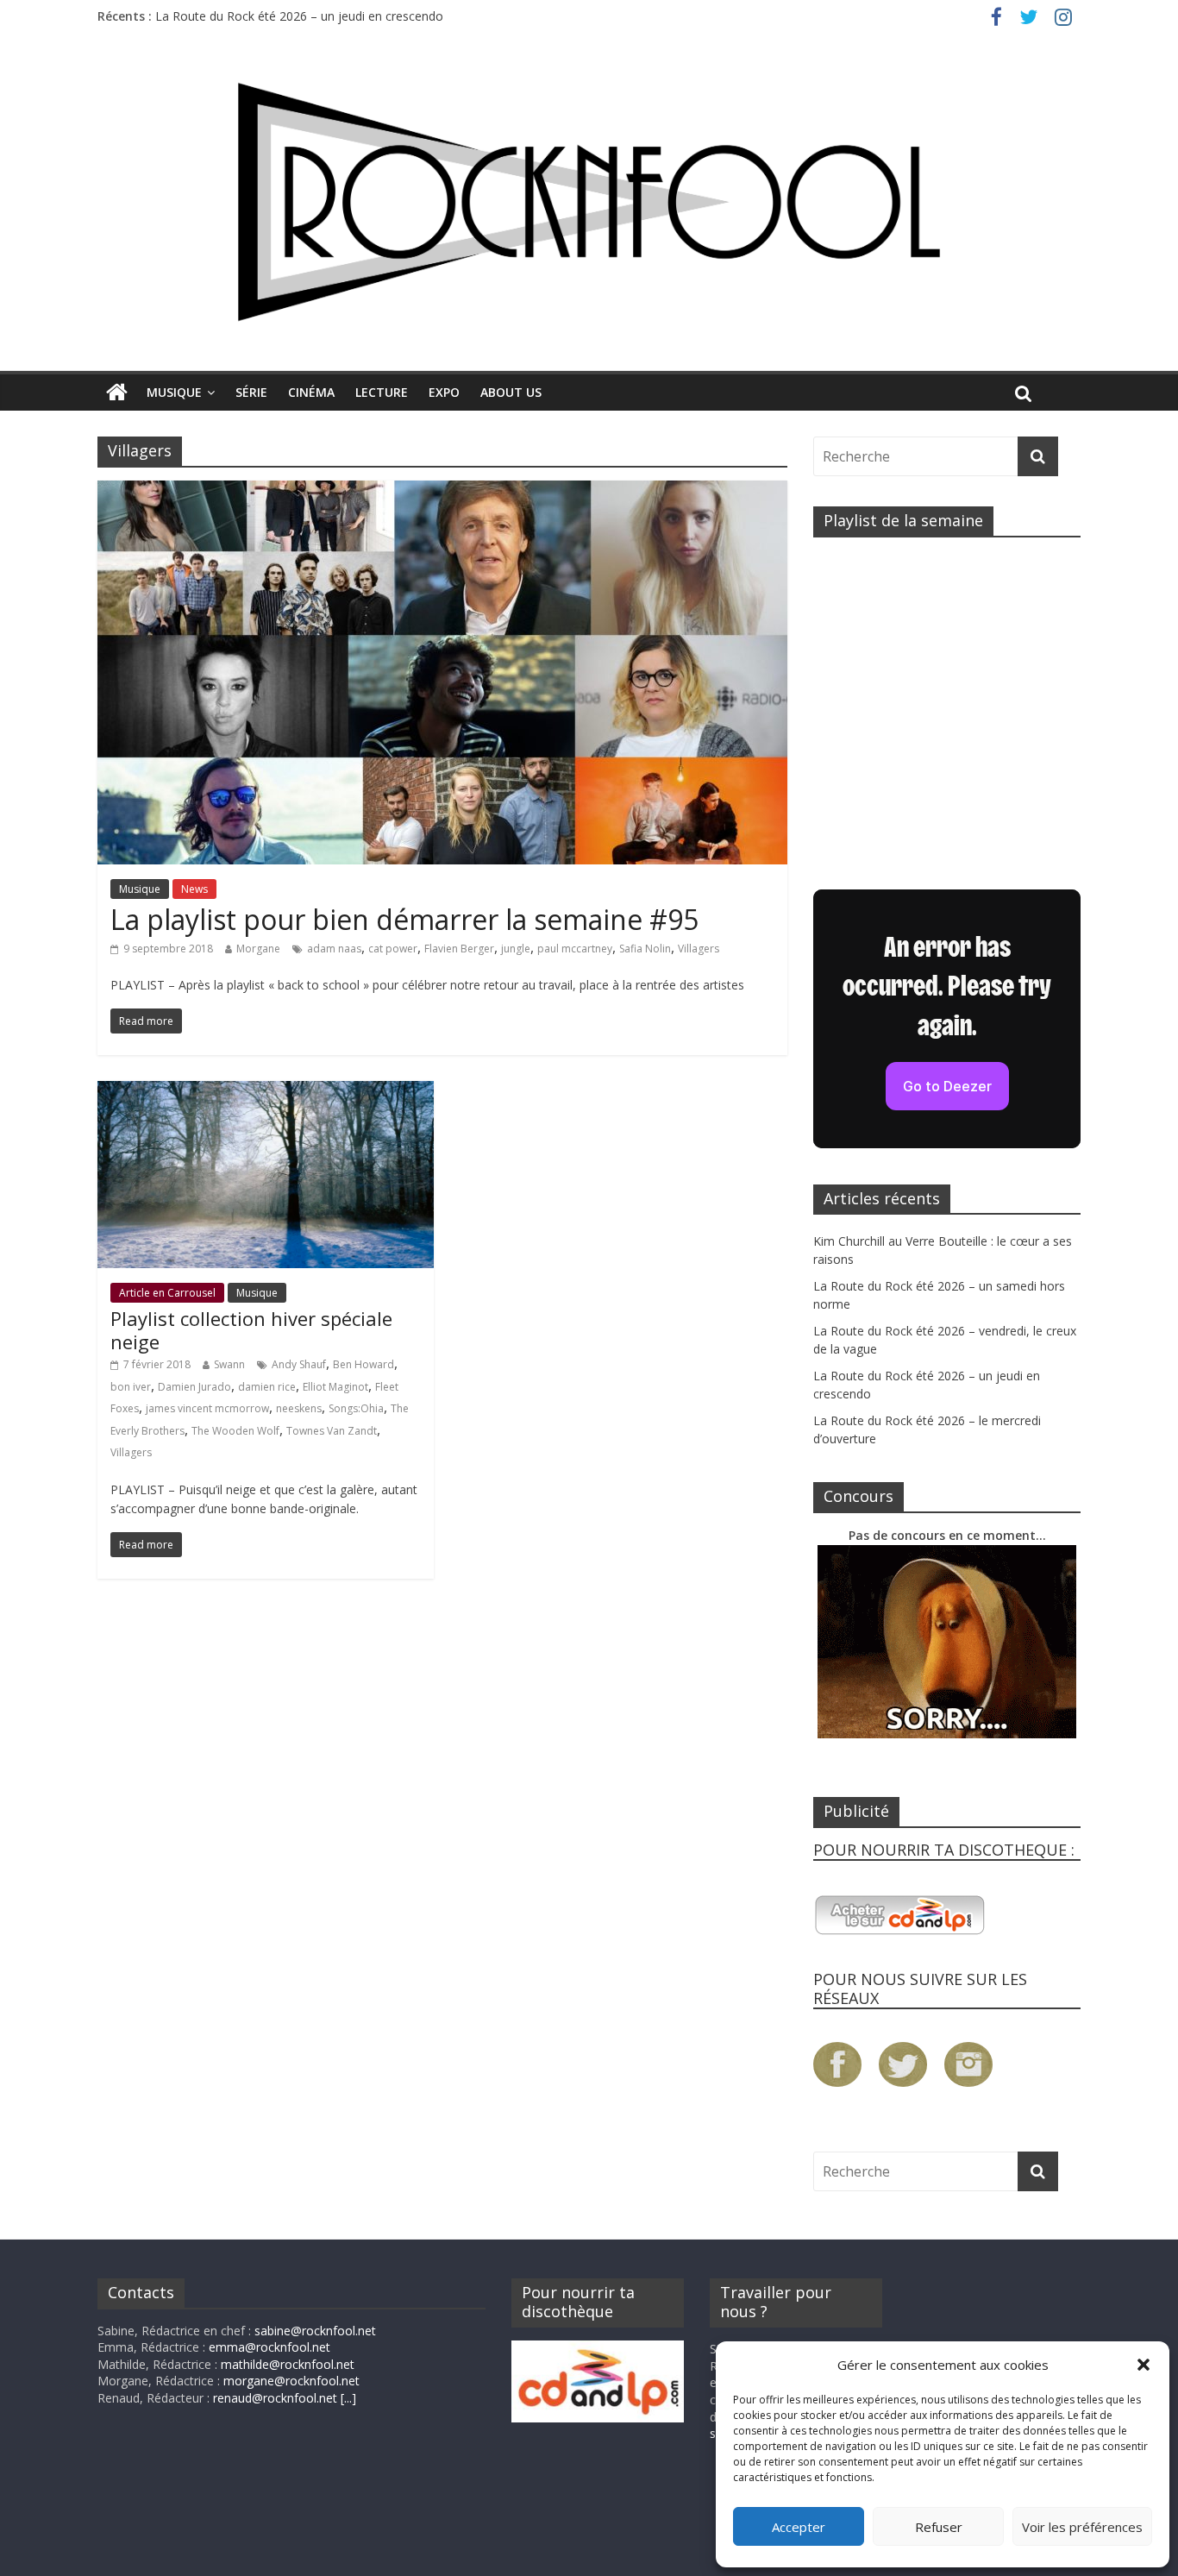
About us (511, 392)
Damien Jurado (194, 1387)
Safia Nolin (645, 949)
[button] (1144, 2365)
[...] (348, 2398)
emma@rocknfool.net (269, 2347)
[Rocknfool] (589, 201)
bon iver (131, 1387)
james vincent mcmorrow (207, 1408)
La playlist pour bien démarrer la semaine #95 (404, 919)
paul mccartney (575, 949)
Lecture (382, 392)
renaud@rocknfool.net (275, 2398)
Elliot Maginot (335, 1387)
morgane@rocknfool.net (291, 2381)
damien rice (267, 1387)
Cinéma (311, 392)
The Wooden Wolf (235, 1431)
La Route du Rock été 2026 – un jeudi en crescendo (299, 16)
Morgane (258, 949)
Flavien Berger (459, 949)
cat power (393, 949)
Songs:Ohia (356, 1408)
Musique (174, 392)
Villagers (699, 949)
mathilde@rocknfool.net (288, 2364)
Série (251, 392)
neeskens (299, 1408)
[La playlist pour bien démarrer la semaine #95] (442, 491)
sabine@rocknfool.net (315, 2331)
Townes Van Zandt (332, 1431)
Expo (444, 392)
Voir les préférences (1082, 2527)
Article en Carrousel (167, 1293)
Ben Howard (363, 1364)
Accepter (799, 2527)
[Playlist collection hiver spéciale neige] (266, 1091)
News (194, 889)
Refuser (939, 2527)
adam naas (334, 949)
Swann (229, 1364)
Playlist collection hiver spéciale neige (251, 1329)
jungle (516, 949)
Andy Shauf (299, 1364)
